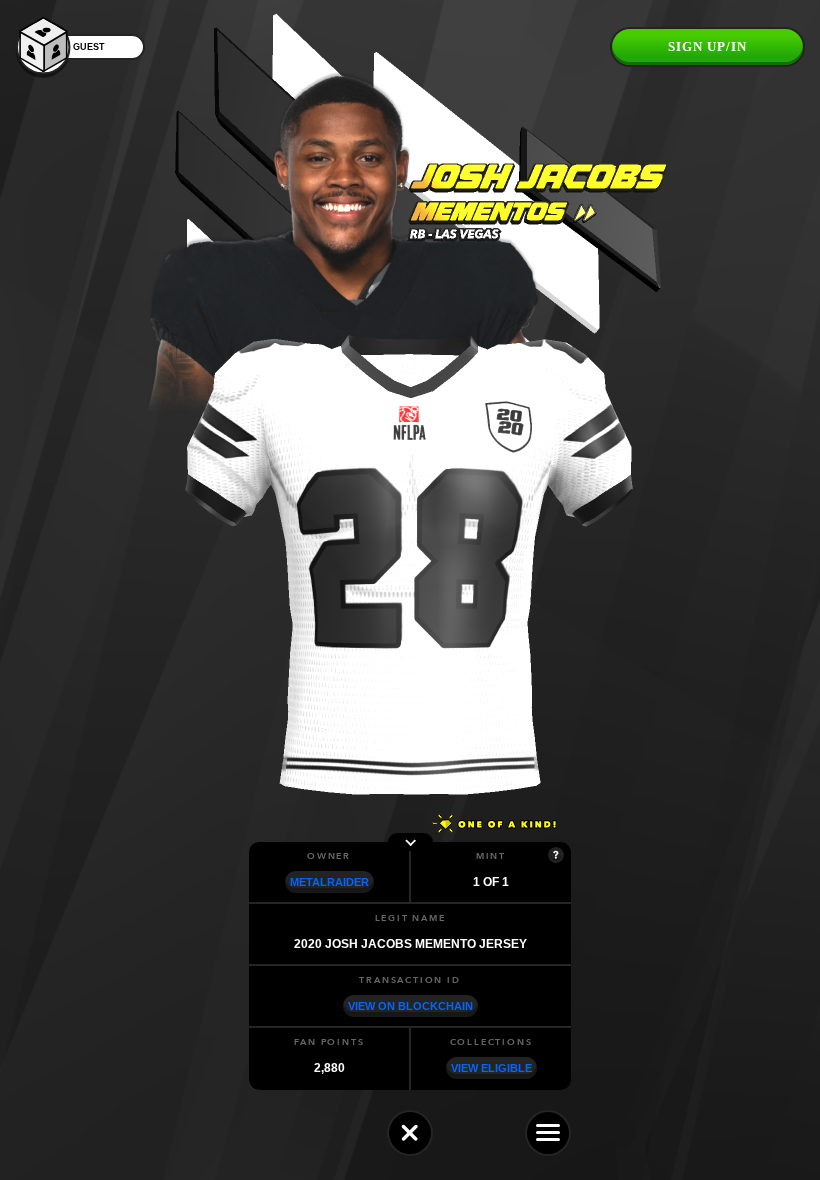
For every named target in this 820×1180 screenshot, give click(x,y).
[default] (410, 1133)
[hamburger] (548, 1133)
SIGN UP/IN (707, 46)
